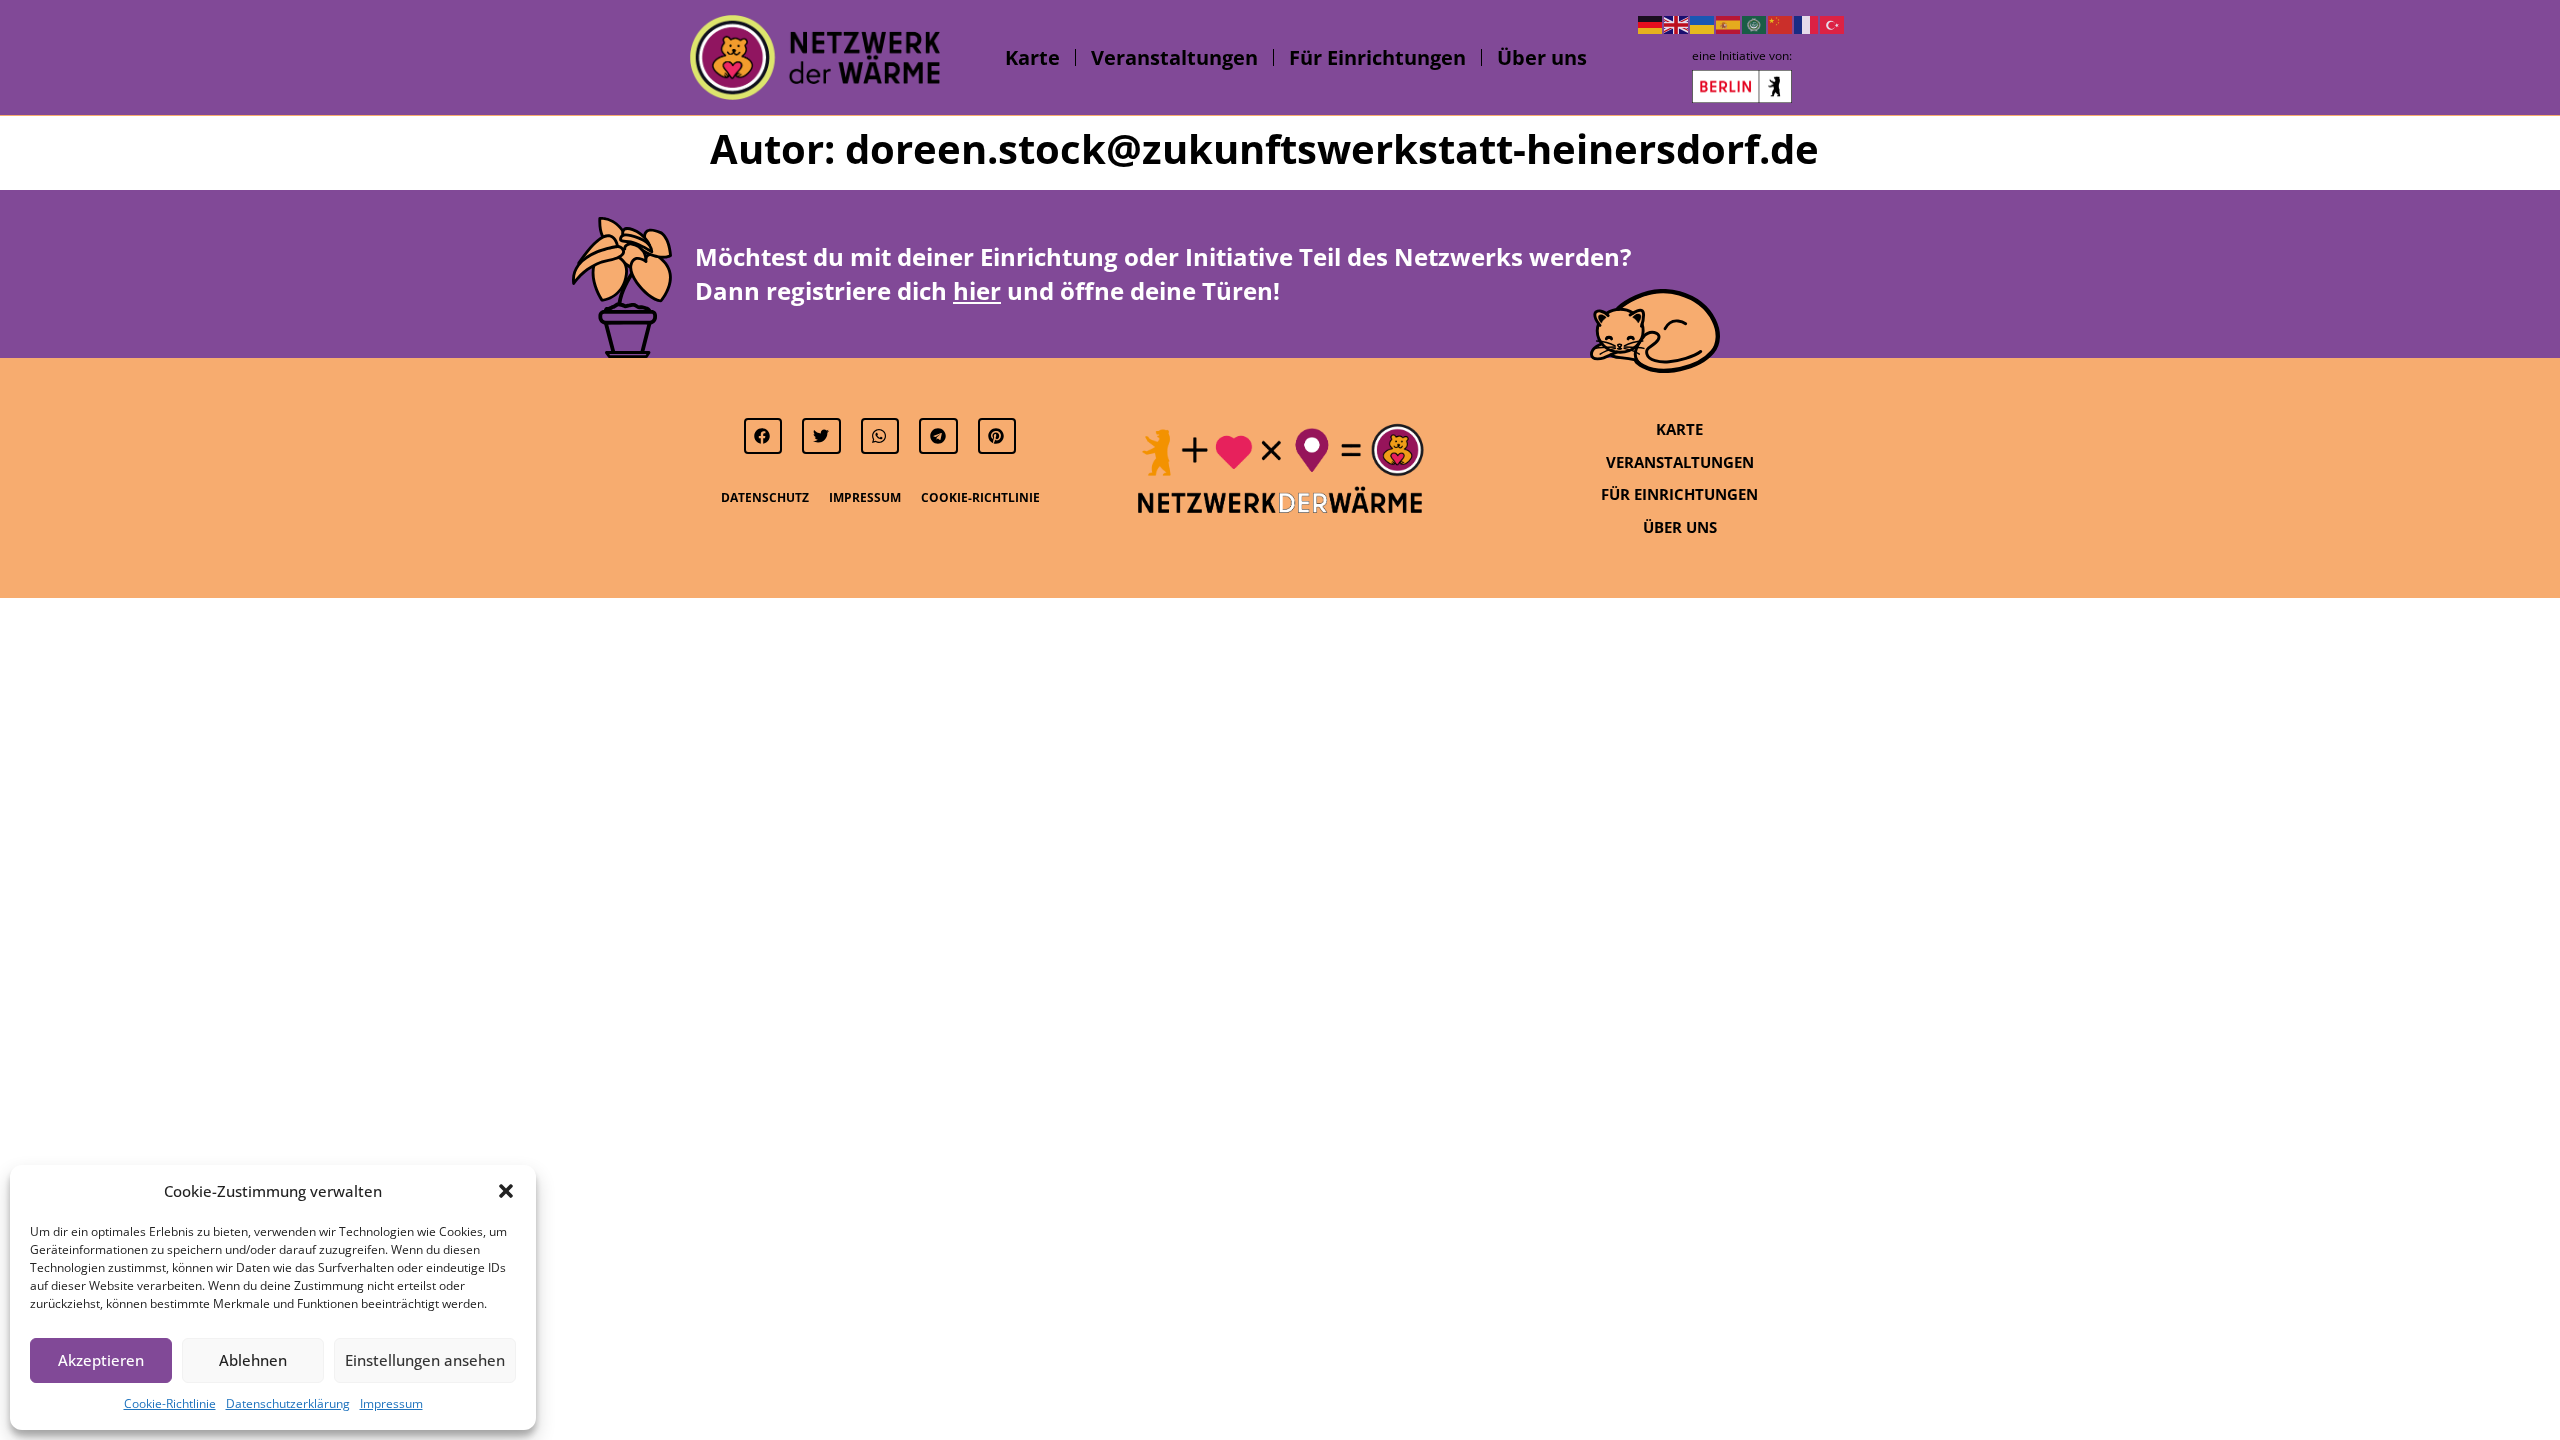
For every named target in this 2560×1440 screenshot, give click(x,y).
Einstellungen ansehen (425, 1360)
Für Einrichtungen (1377, 57)
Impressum (391, 1403)
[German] (1651, 23)
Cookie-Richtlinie (170, 1403)
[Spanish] (1729, 23)
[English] (1677, 23)
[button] (506, 1191)
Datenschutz (765, 497)
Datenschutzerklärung (288, 1403)
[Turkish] (1833, 23)
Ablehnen (253, 1360)
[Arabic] (1755, 23)
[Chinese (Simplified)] (1781, 23)
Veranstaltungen (1174, 57)
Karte (1032, 57)
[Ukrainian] (1703, 23)
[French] (1807, 23)
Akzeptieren (101, 1360)
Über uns (1542, 57)
